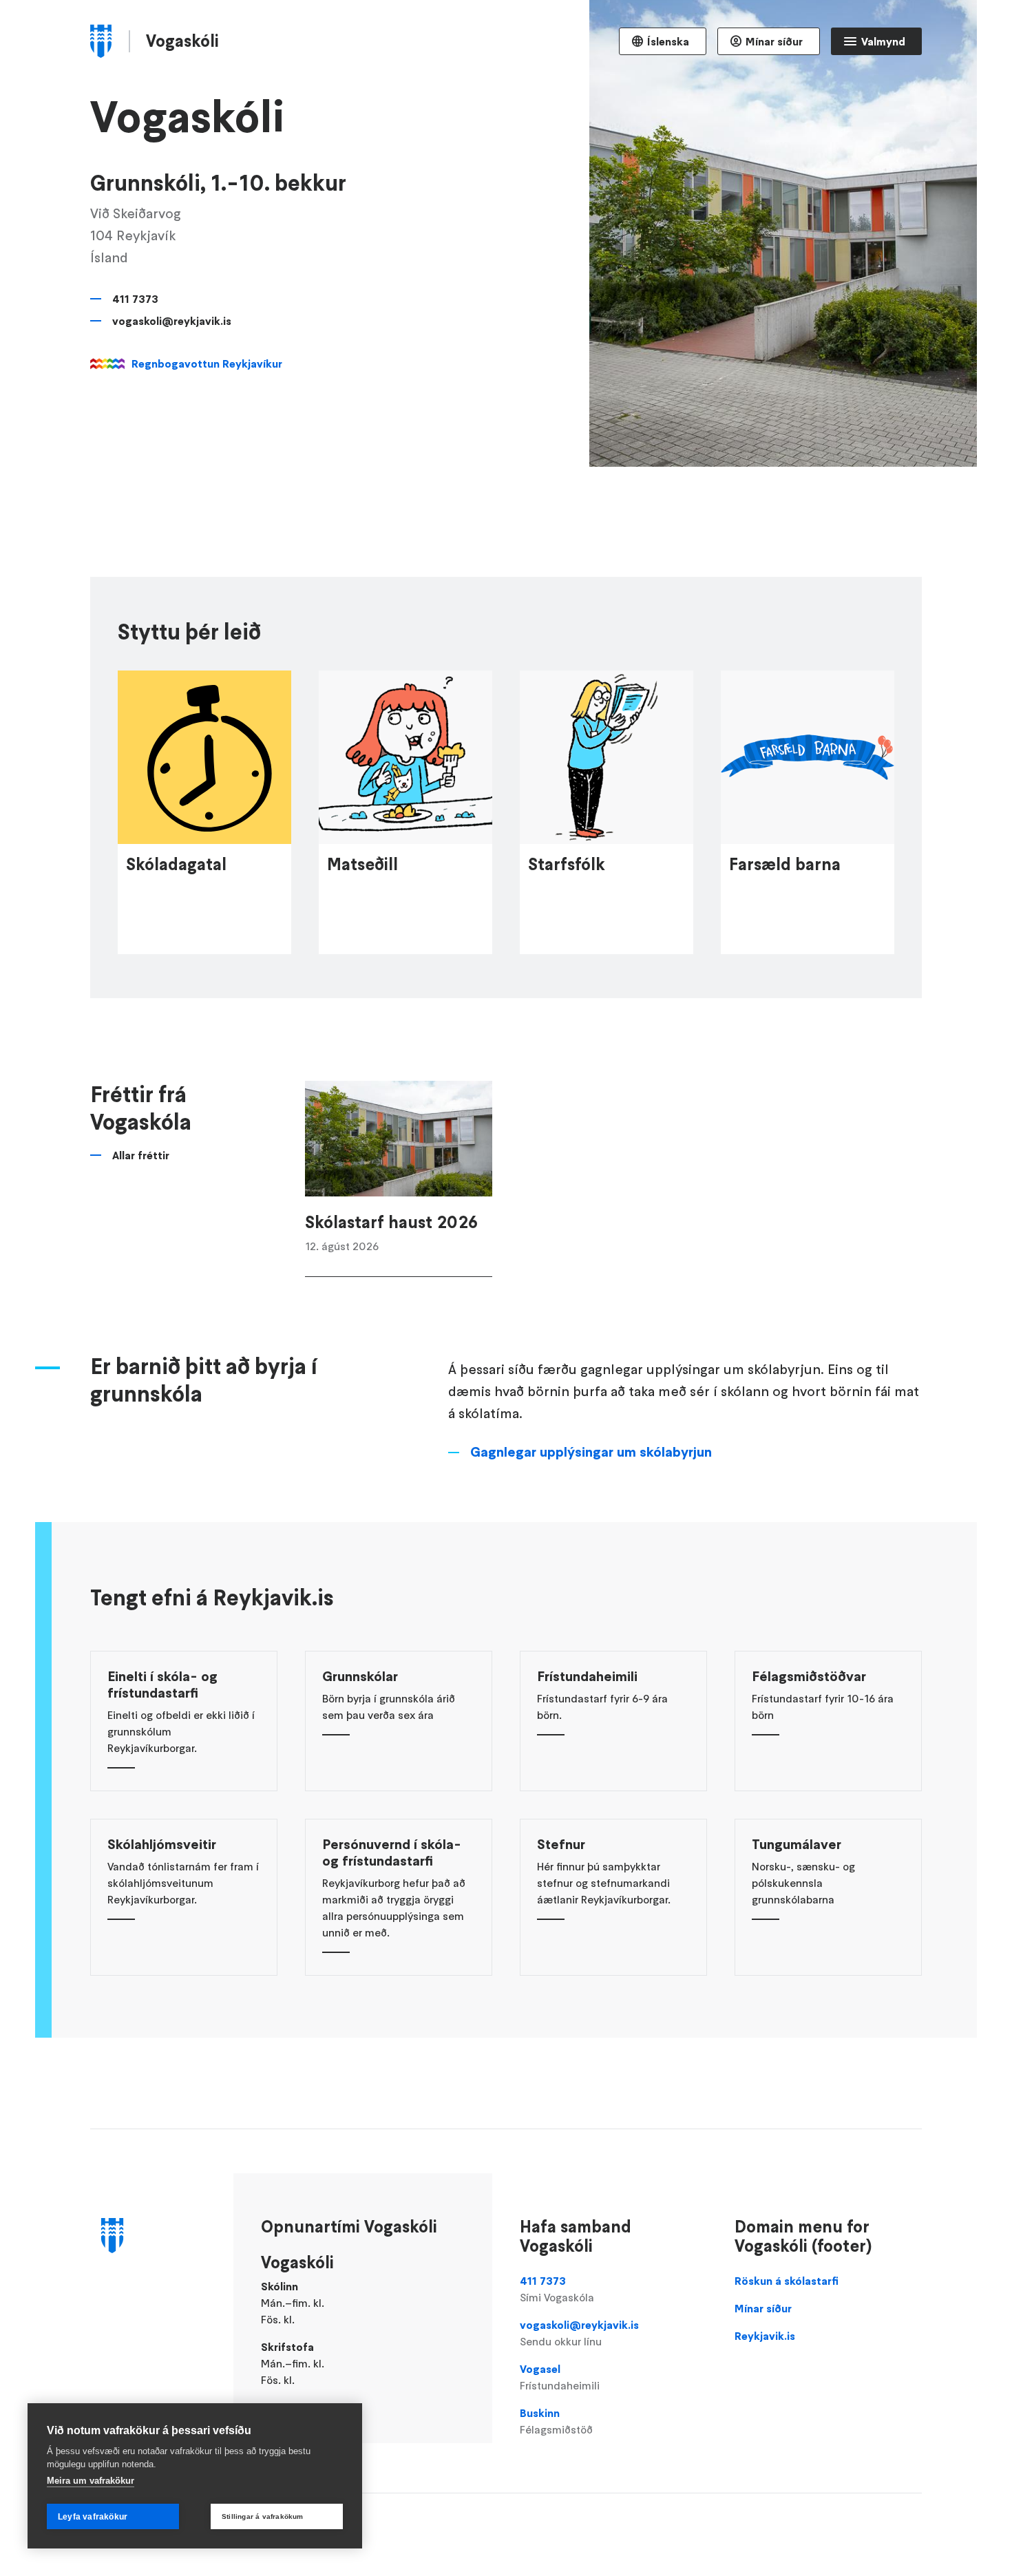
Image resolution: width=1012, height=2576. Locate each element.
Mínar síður (774, 41)
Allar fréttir (141, 1155)
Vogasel (560, 2377)
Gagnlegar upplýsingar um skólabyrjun (591, 1452)
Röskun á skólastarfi (787, 2281)
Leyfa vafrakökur (93, 2517)
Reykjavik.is (765, 2336)
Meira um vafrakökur (91, 2481)
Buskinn (556, 2421)
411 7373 (135, 299)
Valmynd (883, 41)
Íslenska (668, 41)
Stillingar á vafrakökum (263, 2516)
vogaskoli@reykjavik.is (172, 321)
